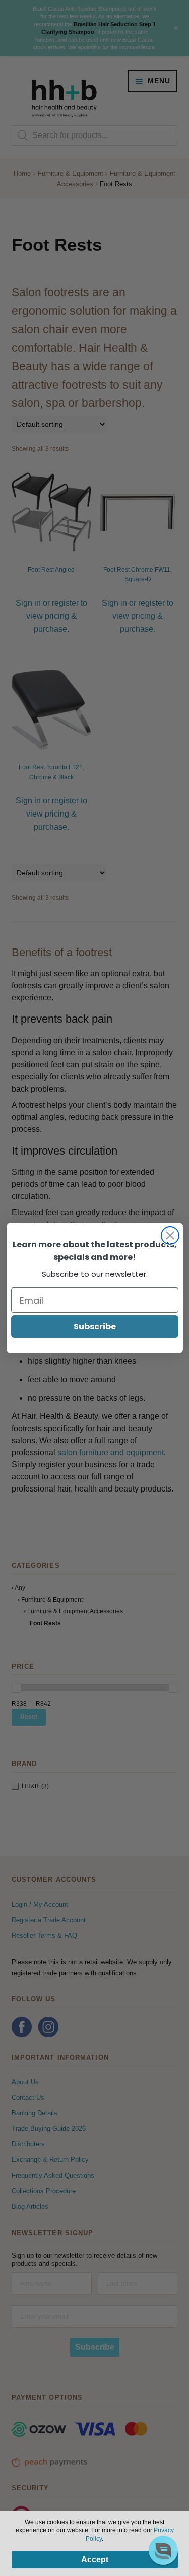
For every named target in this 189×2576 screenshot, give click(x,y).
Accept (95, 2560)
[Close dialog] (170, 1235)
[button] (163, 2550)
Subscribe (95, 1327)
